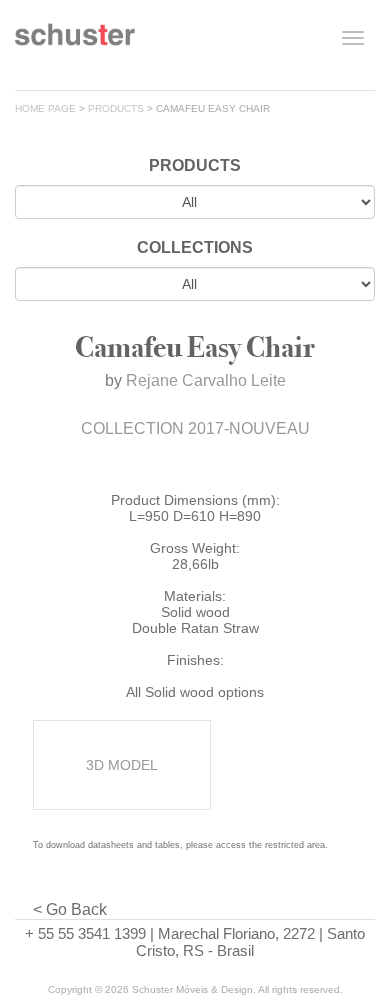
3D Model (122, 765)
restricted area (295, 845)
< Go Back (70, 909)
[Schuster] (75, 42)
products (116, 108)
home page (45, 108)
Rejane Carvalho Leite (206, 380)
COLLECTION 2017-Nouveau (195, 428)
